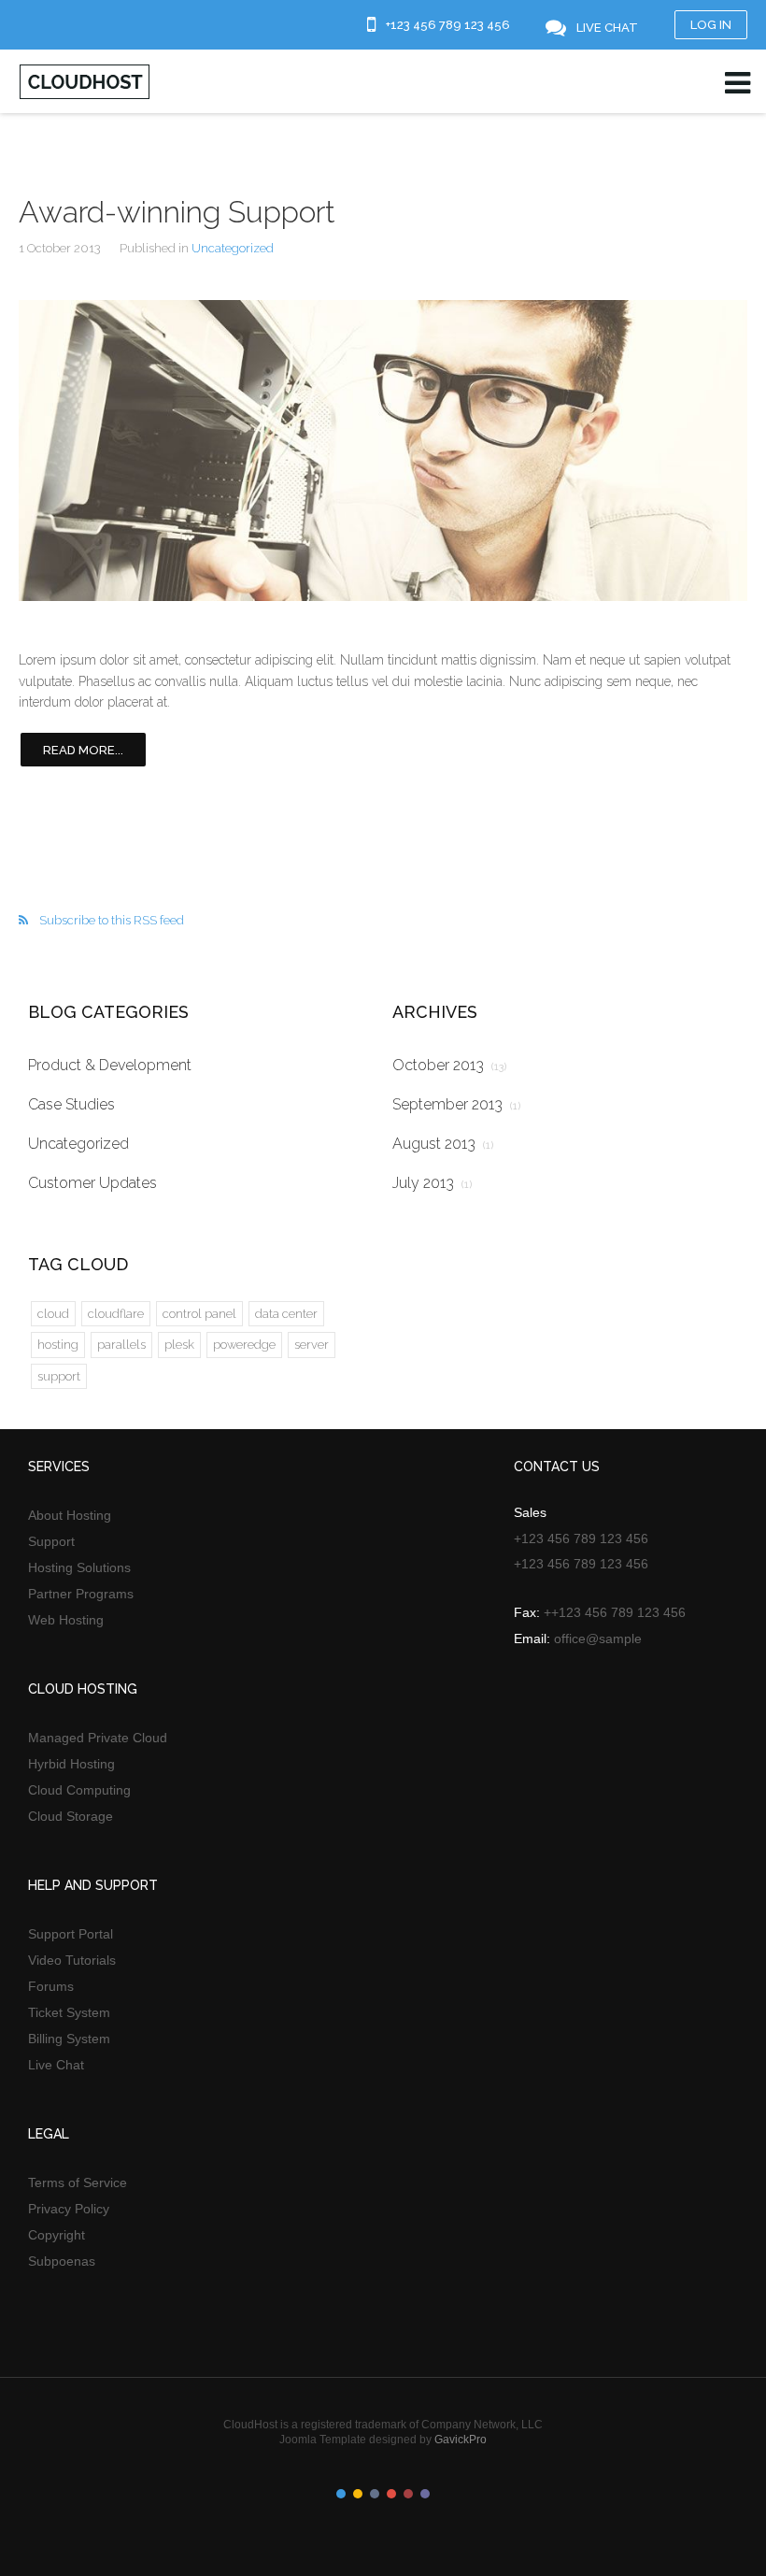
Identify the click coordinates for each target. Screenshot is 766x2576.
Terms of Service (78, 2182)
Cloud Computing (79, 1790)
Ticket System (69, 2012)
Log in (711, 25)
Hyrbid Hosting (71, 1764)
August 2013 (443, 1144)
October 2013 (449, 1065)
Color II (358, 2494)
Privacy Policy (69, 2209)
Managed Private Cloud (98, 1738)
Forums (51, 1986)
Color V (408, 2494)
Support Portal (71, 1934)
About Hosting (70, 1515)
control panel (199, 1314)
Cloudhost (85, 82)
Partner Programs (81, 1594)
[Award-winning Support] (383, 451)
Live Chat (56, 2065)
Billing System (69, 2039)
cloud (53, 1314)
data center (286, 1314)
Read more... (83, 750)
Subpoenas (62, 2261)
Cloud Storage (71, 1816)
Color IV (391, 2494)
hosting (58, 1345)
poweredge (244, 1345)
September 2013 (456, 1104)
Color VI (425, 2494)
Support (51, 1541)
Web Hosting (66, 1620)
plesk (179, 1345)
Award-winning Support (177, 212)
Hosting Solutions (79, 1567)
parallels (121, 1345)
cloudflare (116, 1314)
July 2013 (432, 1183)
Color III (375, 2494)
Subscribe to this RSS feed (112, 920)
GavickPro (461, 2440)
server (312, 1345)
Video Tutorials (72, 1960)
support (59, 1376)
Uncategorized (233, 248)
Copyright (57, 2235)
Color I (341, 2494)
